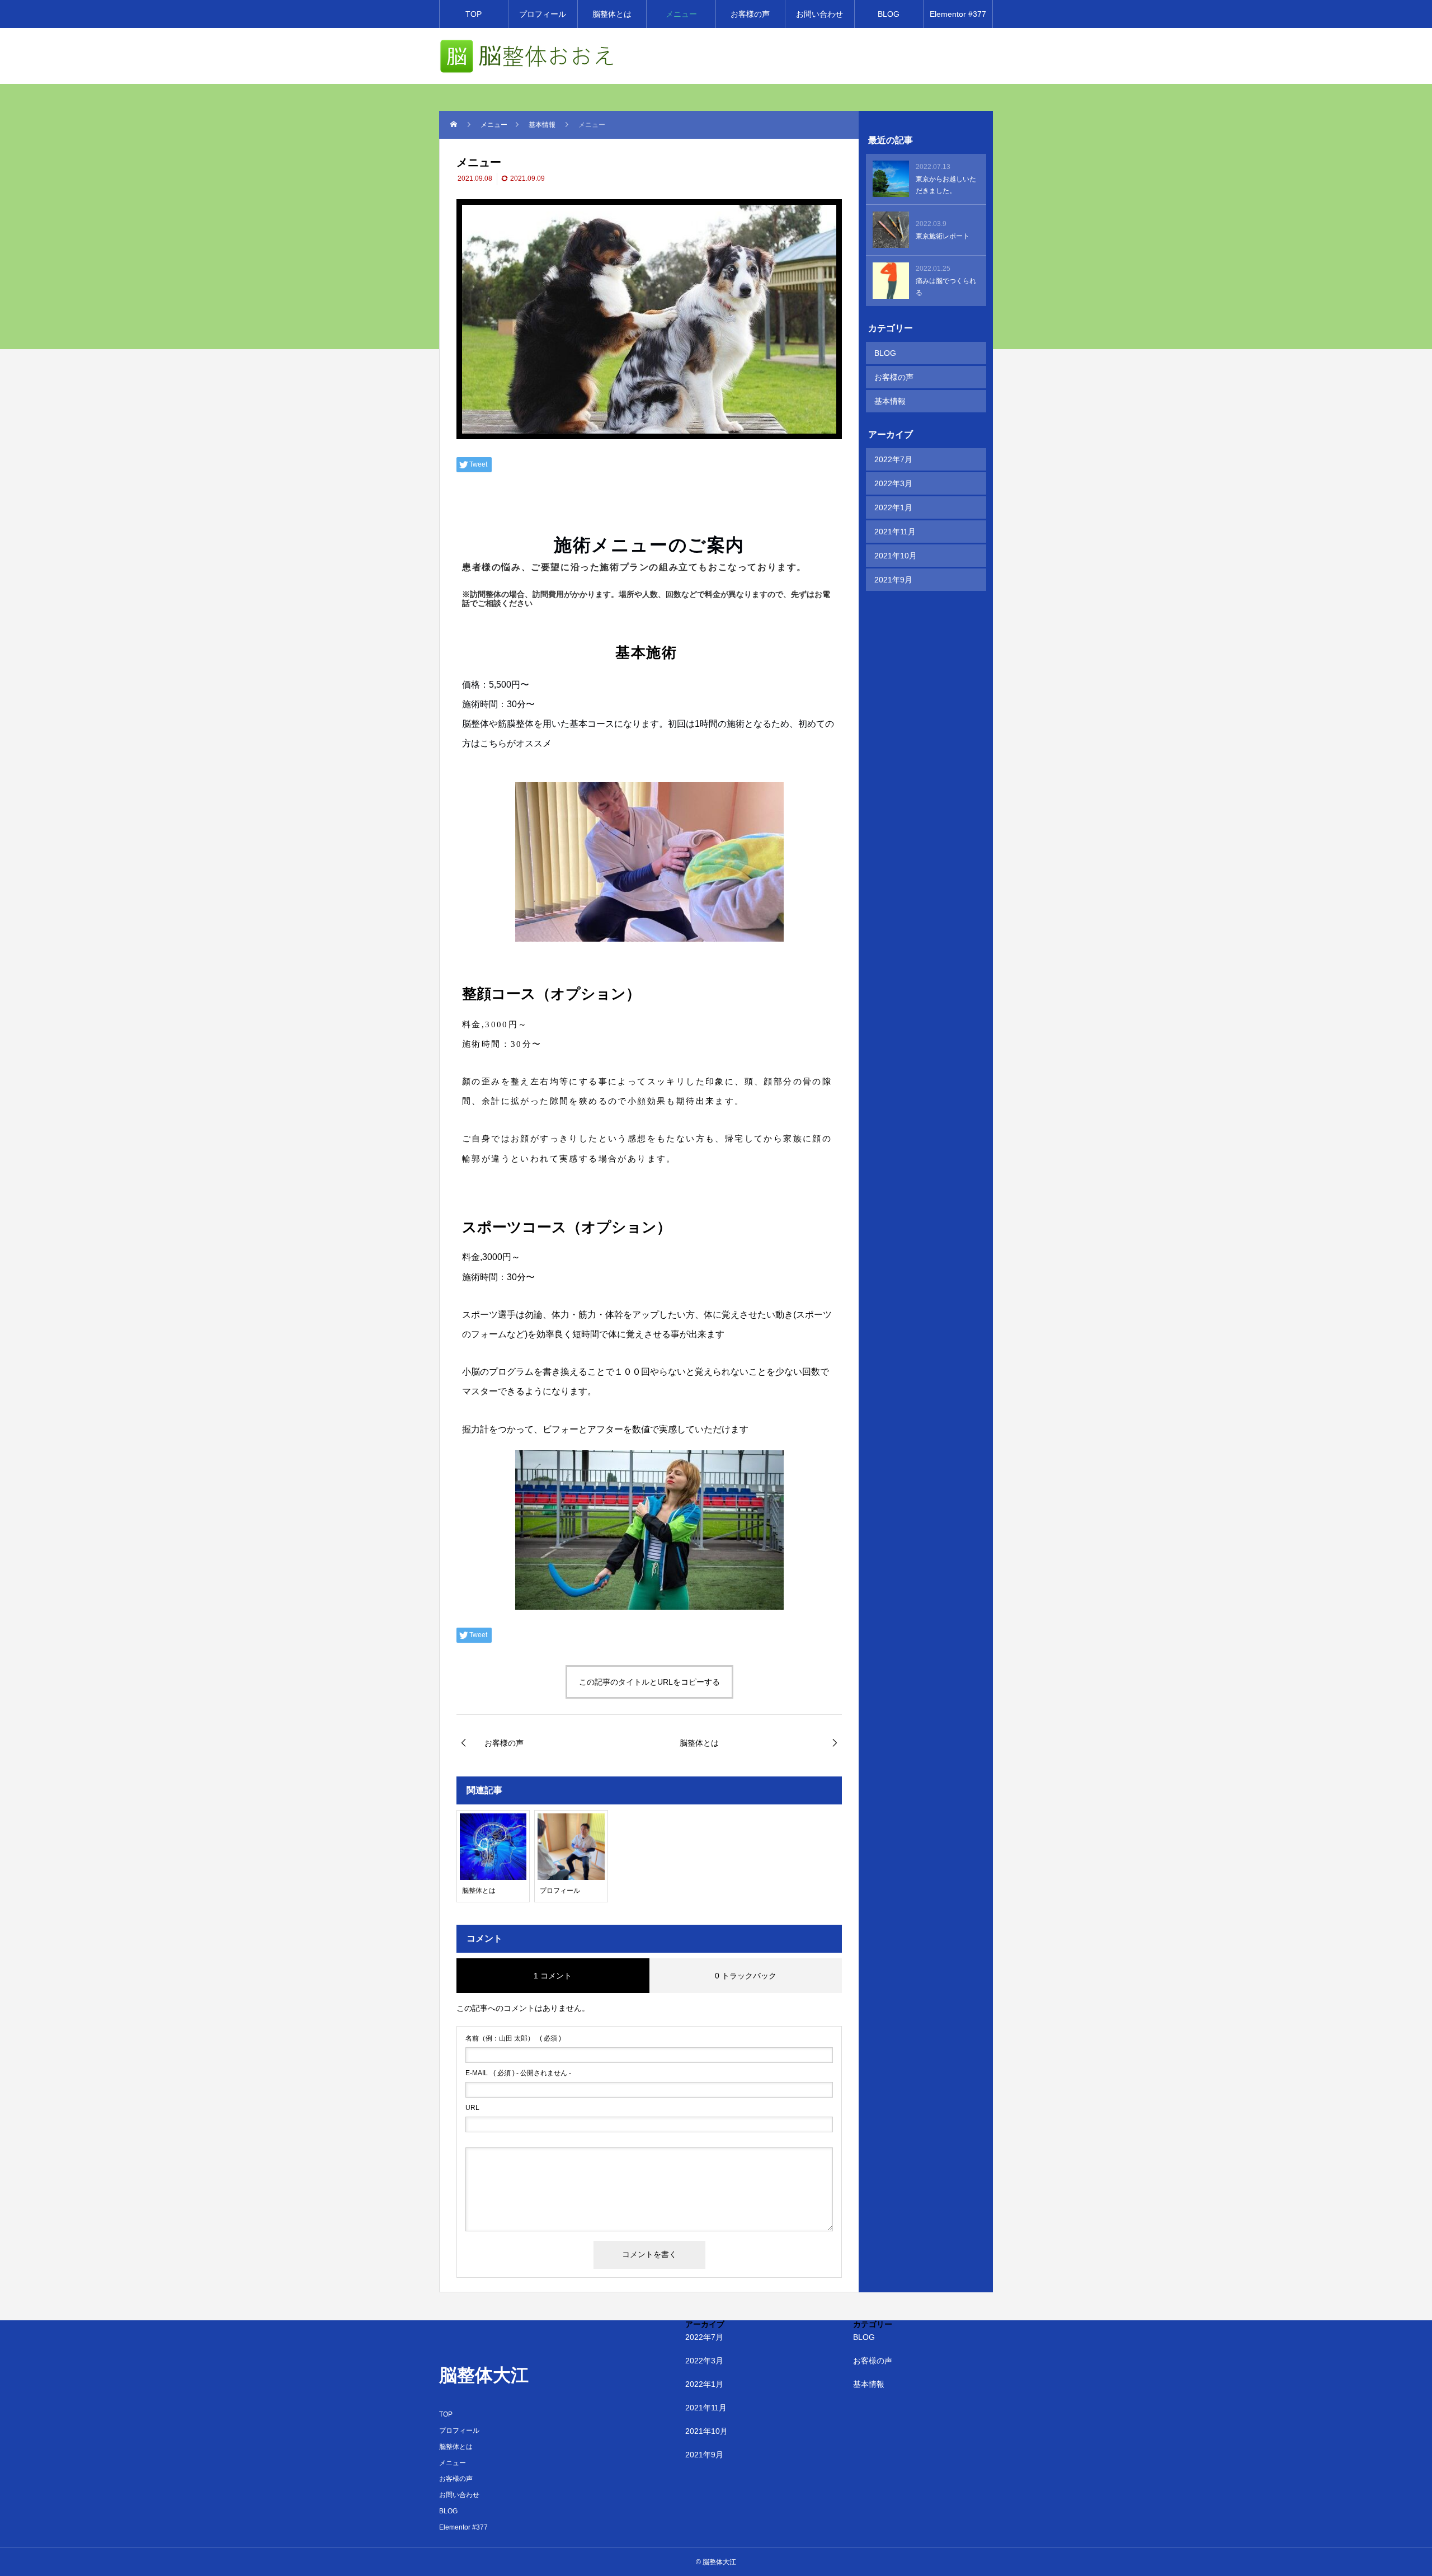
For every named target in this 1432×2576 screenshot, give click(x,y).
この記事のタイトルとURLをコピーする (649, 1682)
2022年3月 (893, 483)
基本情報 (890, 401)
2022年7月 (893, 459)
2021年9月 (893, 580)
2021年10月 (896, 556)
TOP (474, 14)
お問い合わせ (819, 14)
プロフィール (543, 14)
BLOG (889, 14)
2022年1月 (893, 507)
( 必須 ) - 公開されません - (518, 2073)
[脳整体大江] (527, 56)
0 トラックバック (746, 1976)
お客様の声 (750, 14)
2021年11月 (895, 532)
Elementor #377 (958, 14)
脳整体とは (612, 14)
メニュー (681, 14)
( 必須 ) (513, 2038)
